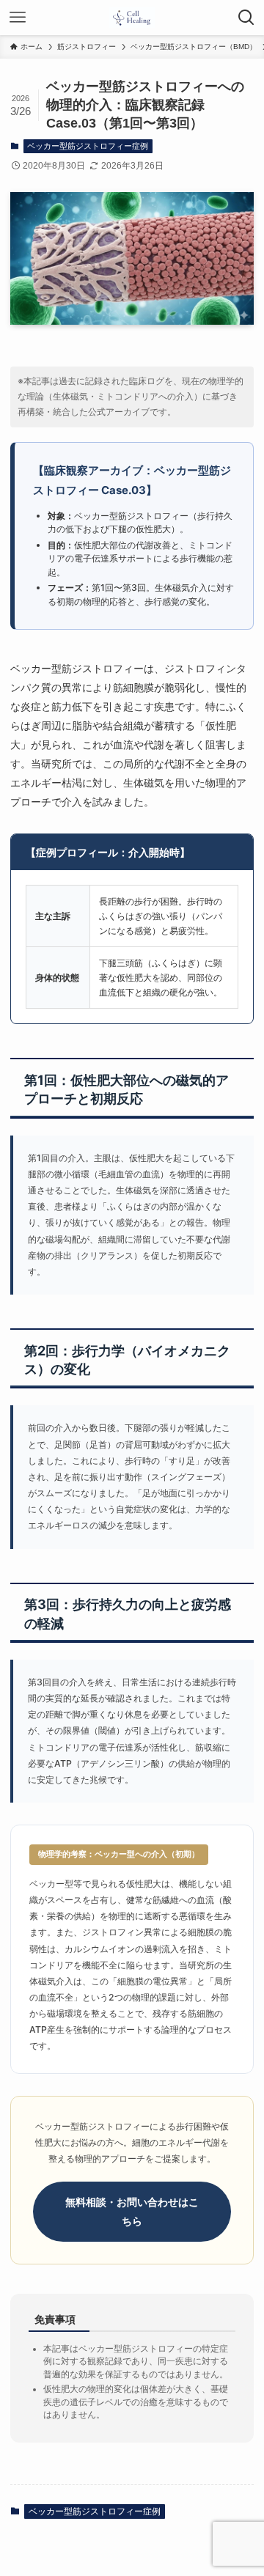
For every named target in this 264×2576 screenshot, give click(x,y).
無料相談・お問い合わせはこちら (132, 2211)
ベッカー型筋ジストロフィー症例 (88, 146)
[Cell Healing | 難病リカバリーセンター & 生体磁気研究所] (132, 18)
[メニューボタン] (18, 18)
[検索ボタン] (246, 18)
